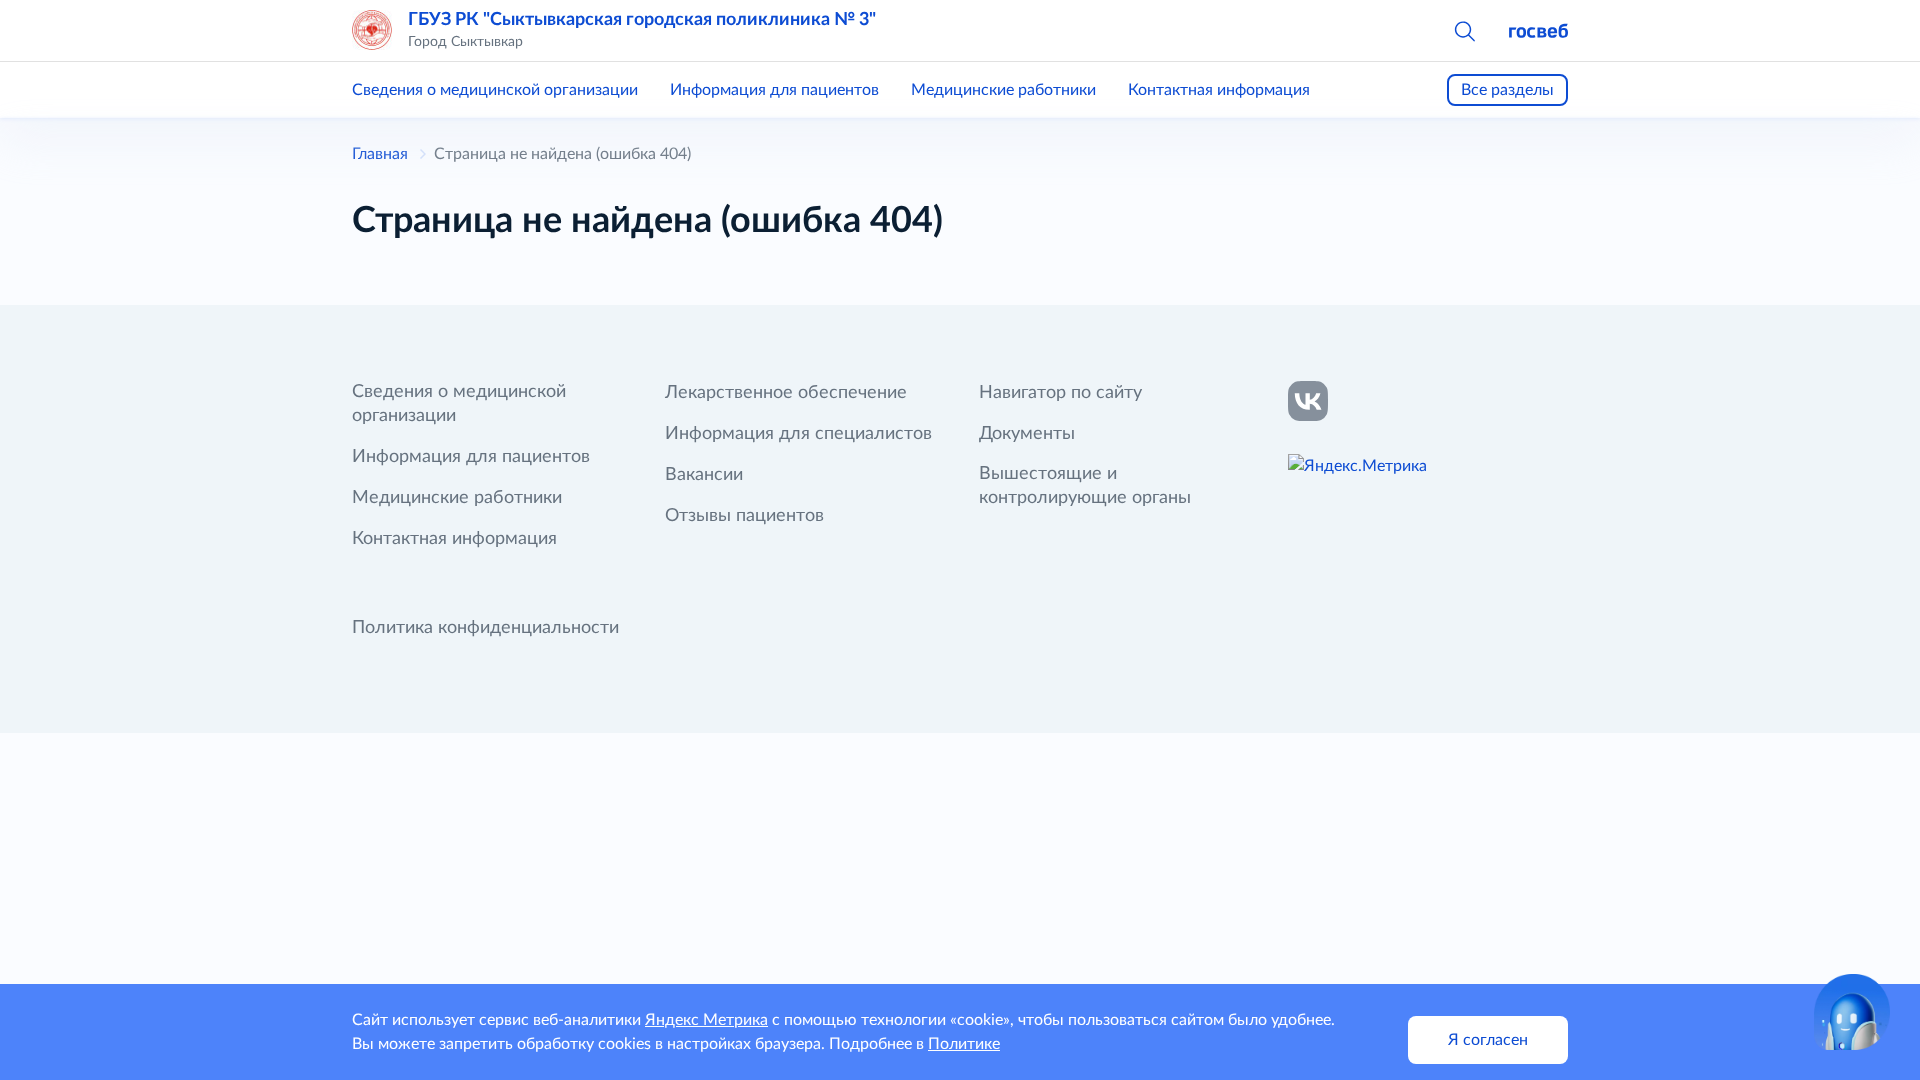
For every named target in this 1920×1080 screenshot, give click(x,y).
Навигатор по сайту (1060, 393)
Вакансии (704, 475)
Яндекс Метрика (706, 1020)
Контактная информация (1219, 90)
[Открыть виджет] (1852, 1012)
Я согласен (1488, 1040)
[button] (1464, 30)
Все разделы (1507, 90)
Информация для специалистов (798, 434)
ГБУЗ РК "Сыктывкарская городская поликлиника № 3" (642, 20)
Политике (964, 1044)
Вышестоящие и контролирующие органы (1085, 486)
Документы (1027, 434)
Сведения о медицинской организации (495, 90)
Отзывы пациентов (744, 516)
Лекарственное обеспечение (786, 393)
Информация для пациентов (774, 90)
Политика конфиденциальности (485, 628)
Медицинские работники (1003, 90)
